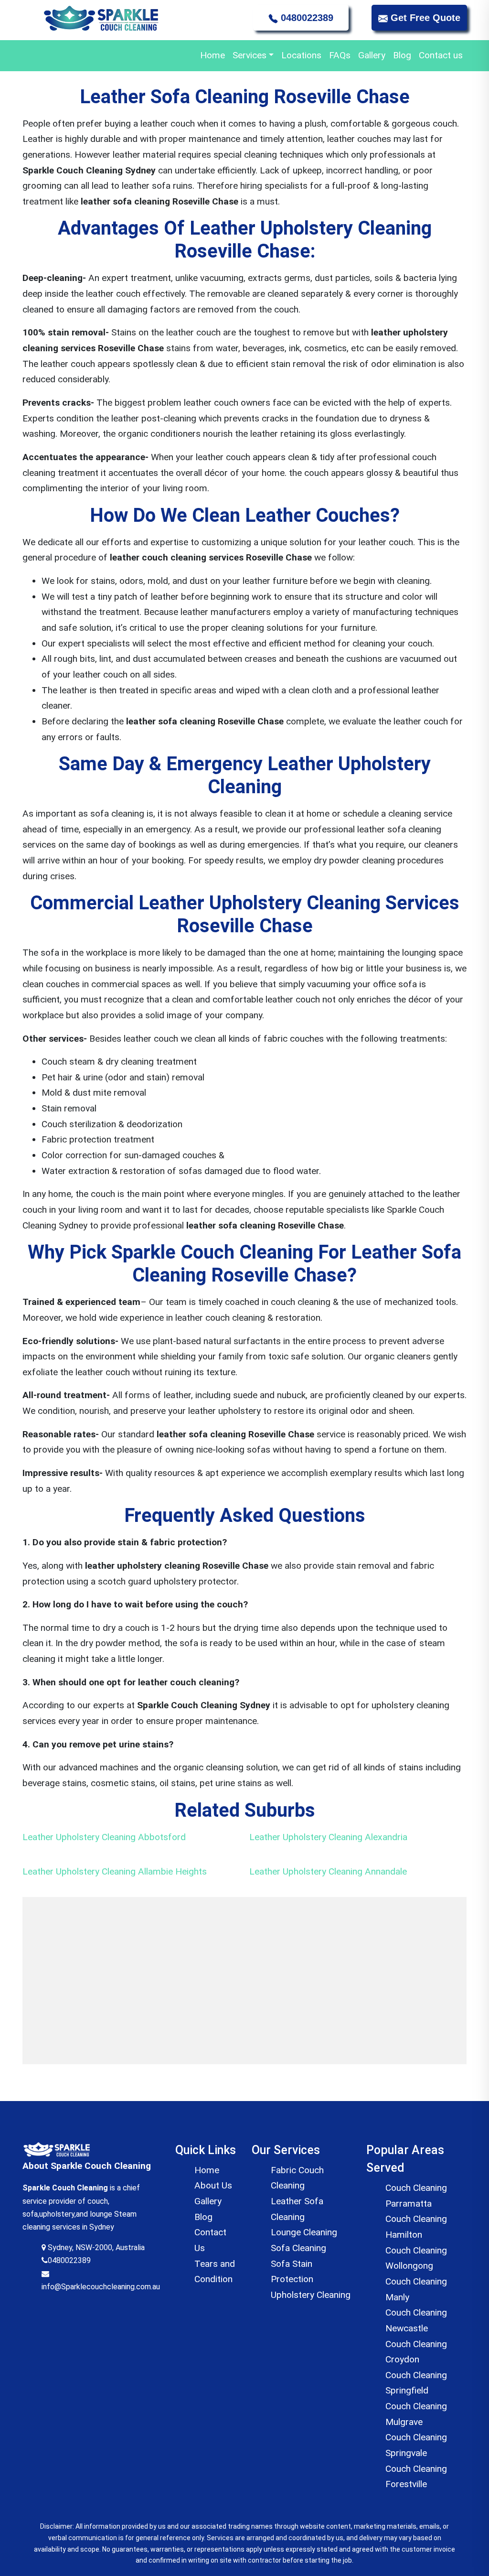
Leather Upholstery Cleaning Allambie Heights (115, 1871)
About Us (213, 2185)
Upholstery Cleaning (311, 2295)
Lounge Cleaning (304, 2232)
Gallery (372, 55)
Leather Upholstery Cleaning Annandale (328, 1871)
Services (250, 55)
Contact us (441, 55)
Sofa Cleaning (298, 2248)
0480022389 (306, 18)
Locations (301, 55)
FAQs (340, 55)
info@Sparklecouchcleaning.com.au (101, 2287)
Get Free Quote (424, 18)
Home (213, 55)
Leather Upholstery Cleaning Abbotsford (104, 1837)
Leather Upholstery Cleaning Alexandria (328, 1837)
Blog (402, 55)
